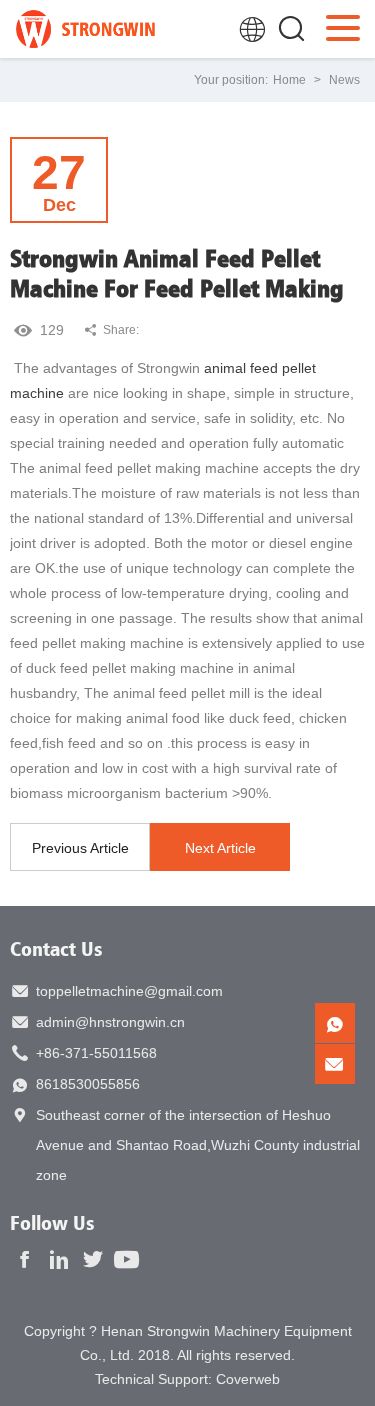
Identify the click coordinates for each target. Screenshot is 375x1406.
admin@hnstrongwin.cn (110, 1022)
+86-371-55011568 (96, 1053)
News (344, 80)
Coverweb (248, 1379)
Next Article (220, 848)
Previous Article (80, 848)
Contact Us (56, 948)
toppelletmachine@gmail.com (129, 991)
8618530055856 (88, 1084)
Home (289, 80)
